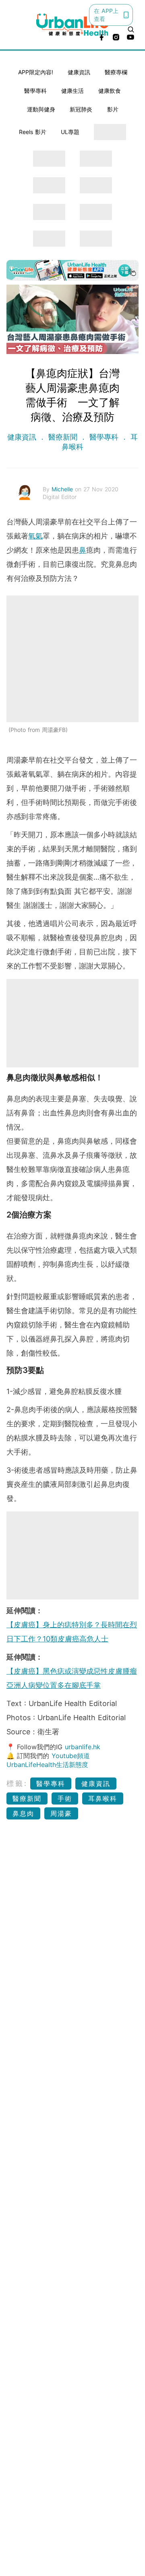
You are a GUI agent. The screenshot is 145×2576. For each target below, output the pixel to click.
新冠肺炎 (81, 109)
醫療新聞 (63, 437)
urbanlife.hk (83, 1747)
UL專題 (70, 132)
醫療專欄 (116, 72)
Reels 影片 (33, 132)
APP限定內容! (36, 72)
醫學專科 (35, 91)
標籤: (17, 1783)
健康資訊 (79, 72)
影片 (113, 109)
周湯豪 (61, 1813)
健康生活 (72, 91)
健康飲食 (110, 91)
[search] (131, 29)
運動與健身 (41, 109)
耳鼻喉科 (103, 1798)
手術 (65, 1798)
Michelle (63, 489)
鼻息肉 (23, 1813)
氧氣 (35, 536)
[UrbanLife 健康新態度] (72, 25)
